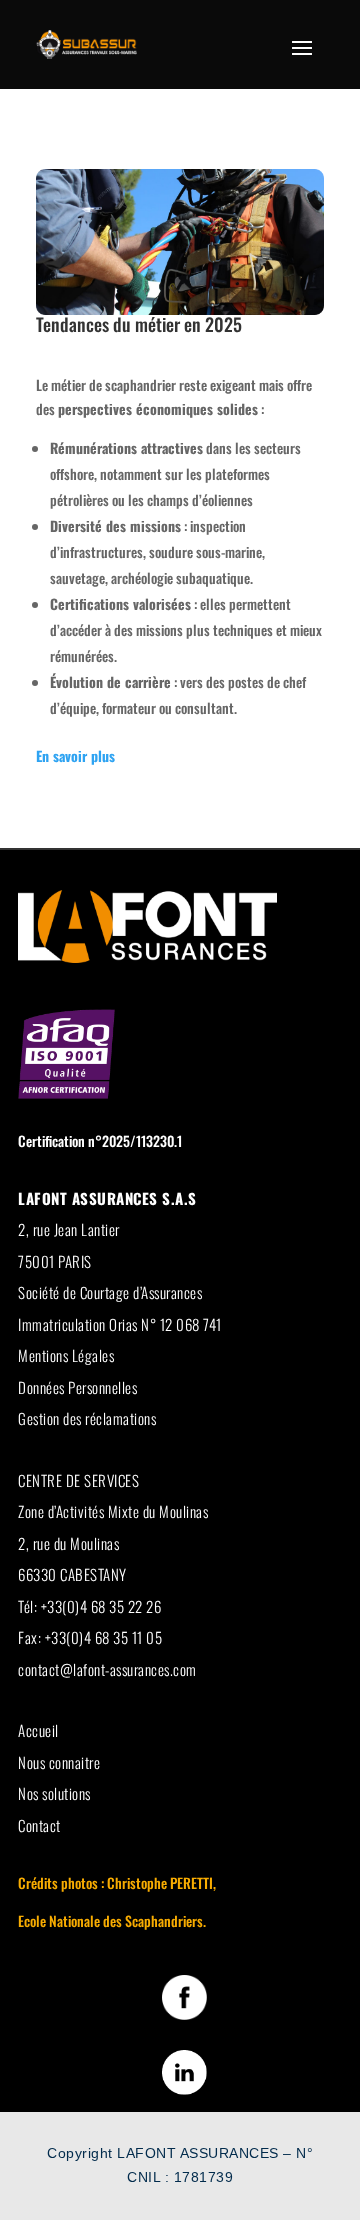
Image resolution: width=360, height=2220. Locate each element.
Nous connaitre (59, 1762)
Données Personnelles (77, 1387)
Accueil (38, 1730)
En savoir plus (75, 755)
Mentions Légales (66, 1355)
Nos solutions (54, 1793)
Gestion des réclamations (87, 1418)
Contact (39, 1825)
